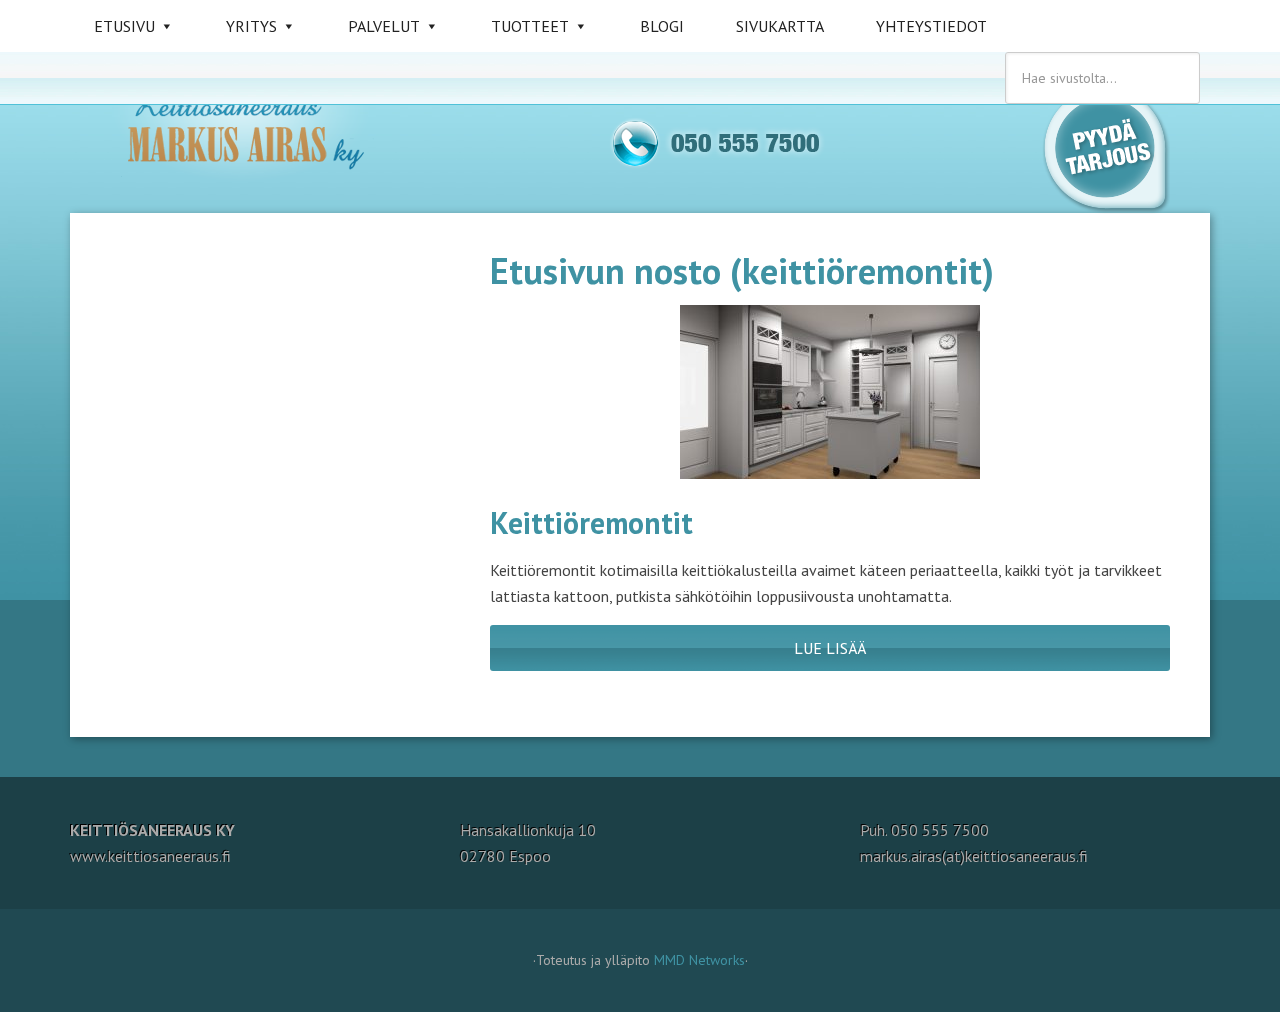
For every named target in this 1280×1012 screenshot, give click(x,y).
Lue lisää (830, 648)
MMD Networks (699, 960)
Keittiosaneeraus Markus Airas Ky (260, 130)
